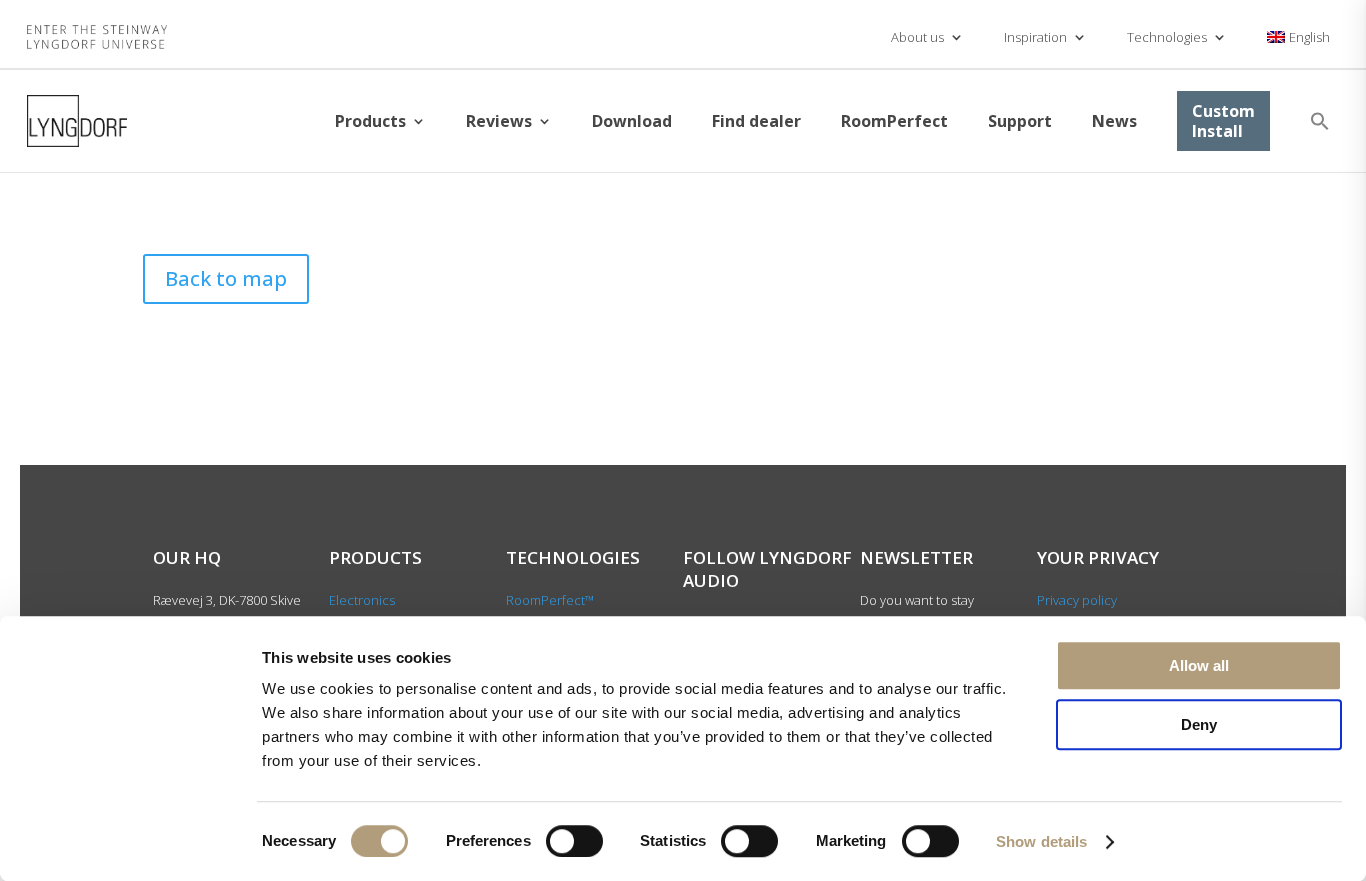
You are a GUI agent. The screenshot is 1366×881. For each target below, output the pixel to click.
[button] (1320, 121)
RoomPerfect (894, 121)
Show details (1041, 841)
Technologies (1167, 37)
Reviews (499, 121)
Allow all (1199, 665)
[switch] (574, 841)
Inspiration (1035, 37)
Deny (1199, 724)
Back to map (226, 278)
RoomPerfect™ (550, 600)
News (1114, 121)
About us (917, 37)
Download (632, 121)
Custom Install (1223, 121)
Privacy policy (1077, 600)
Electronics (362, 600)
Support (1020, 121)
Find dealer (756, 121)
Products (370, 121)
